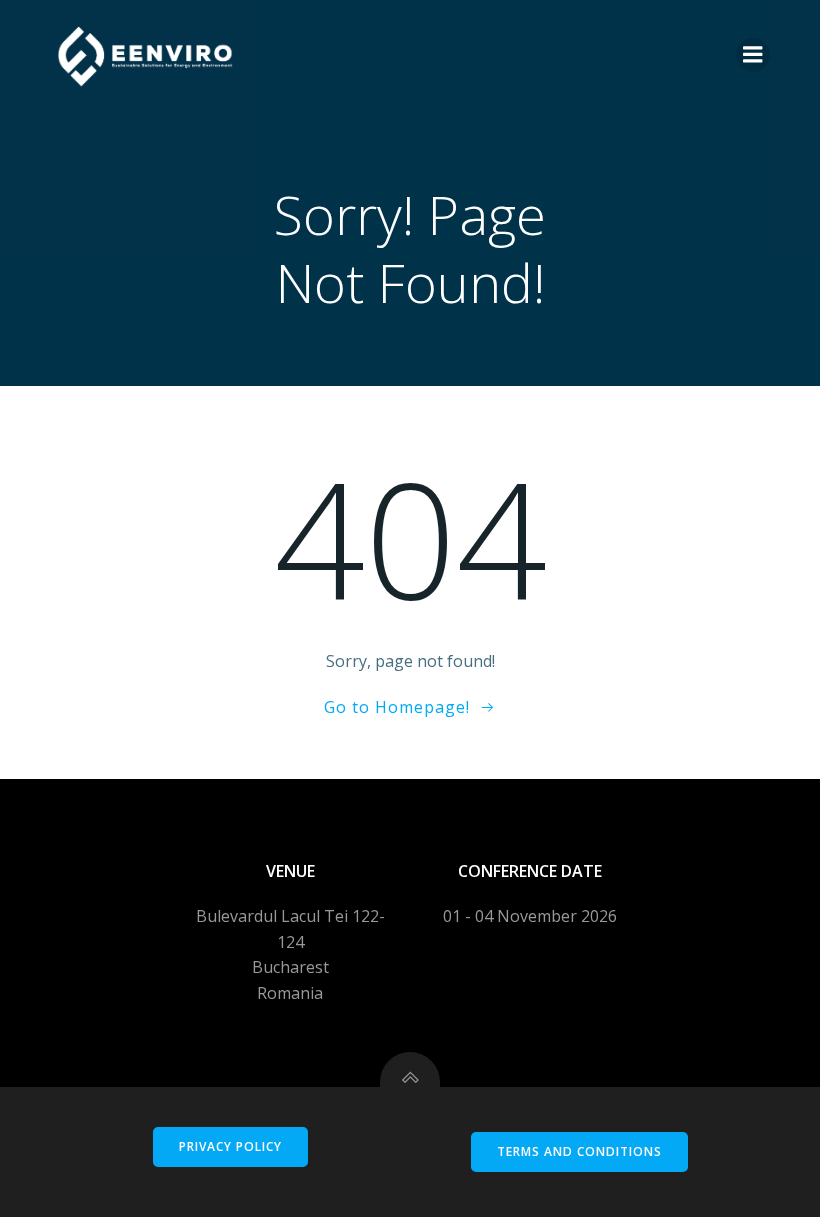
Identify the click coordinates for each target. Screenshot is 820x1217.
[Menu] (753, 55)
